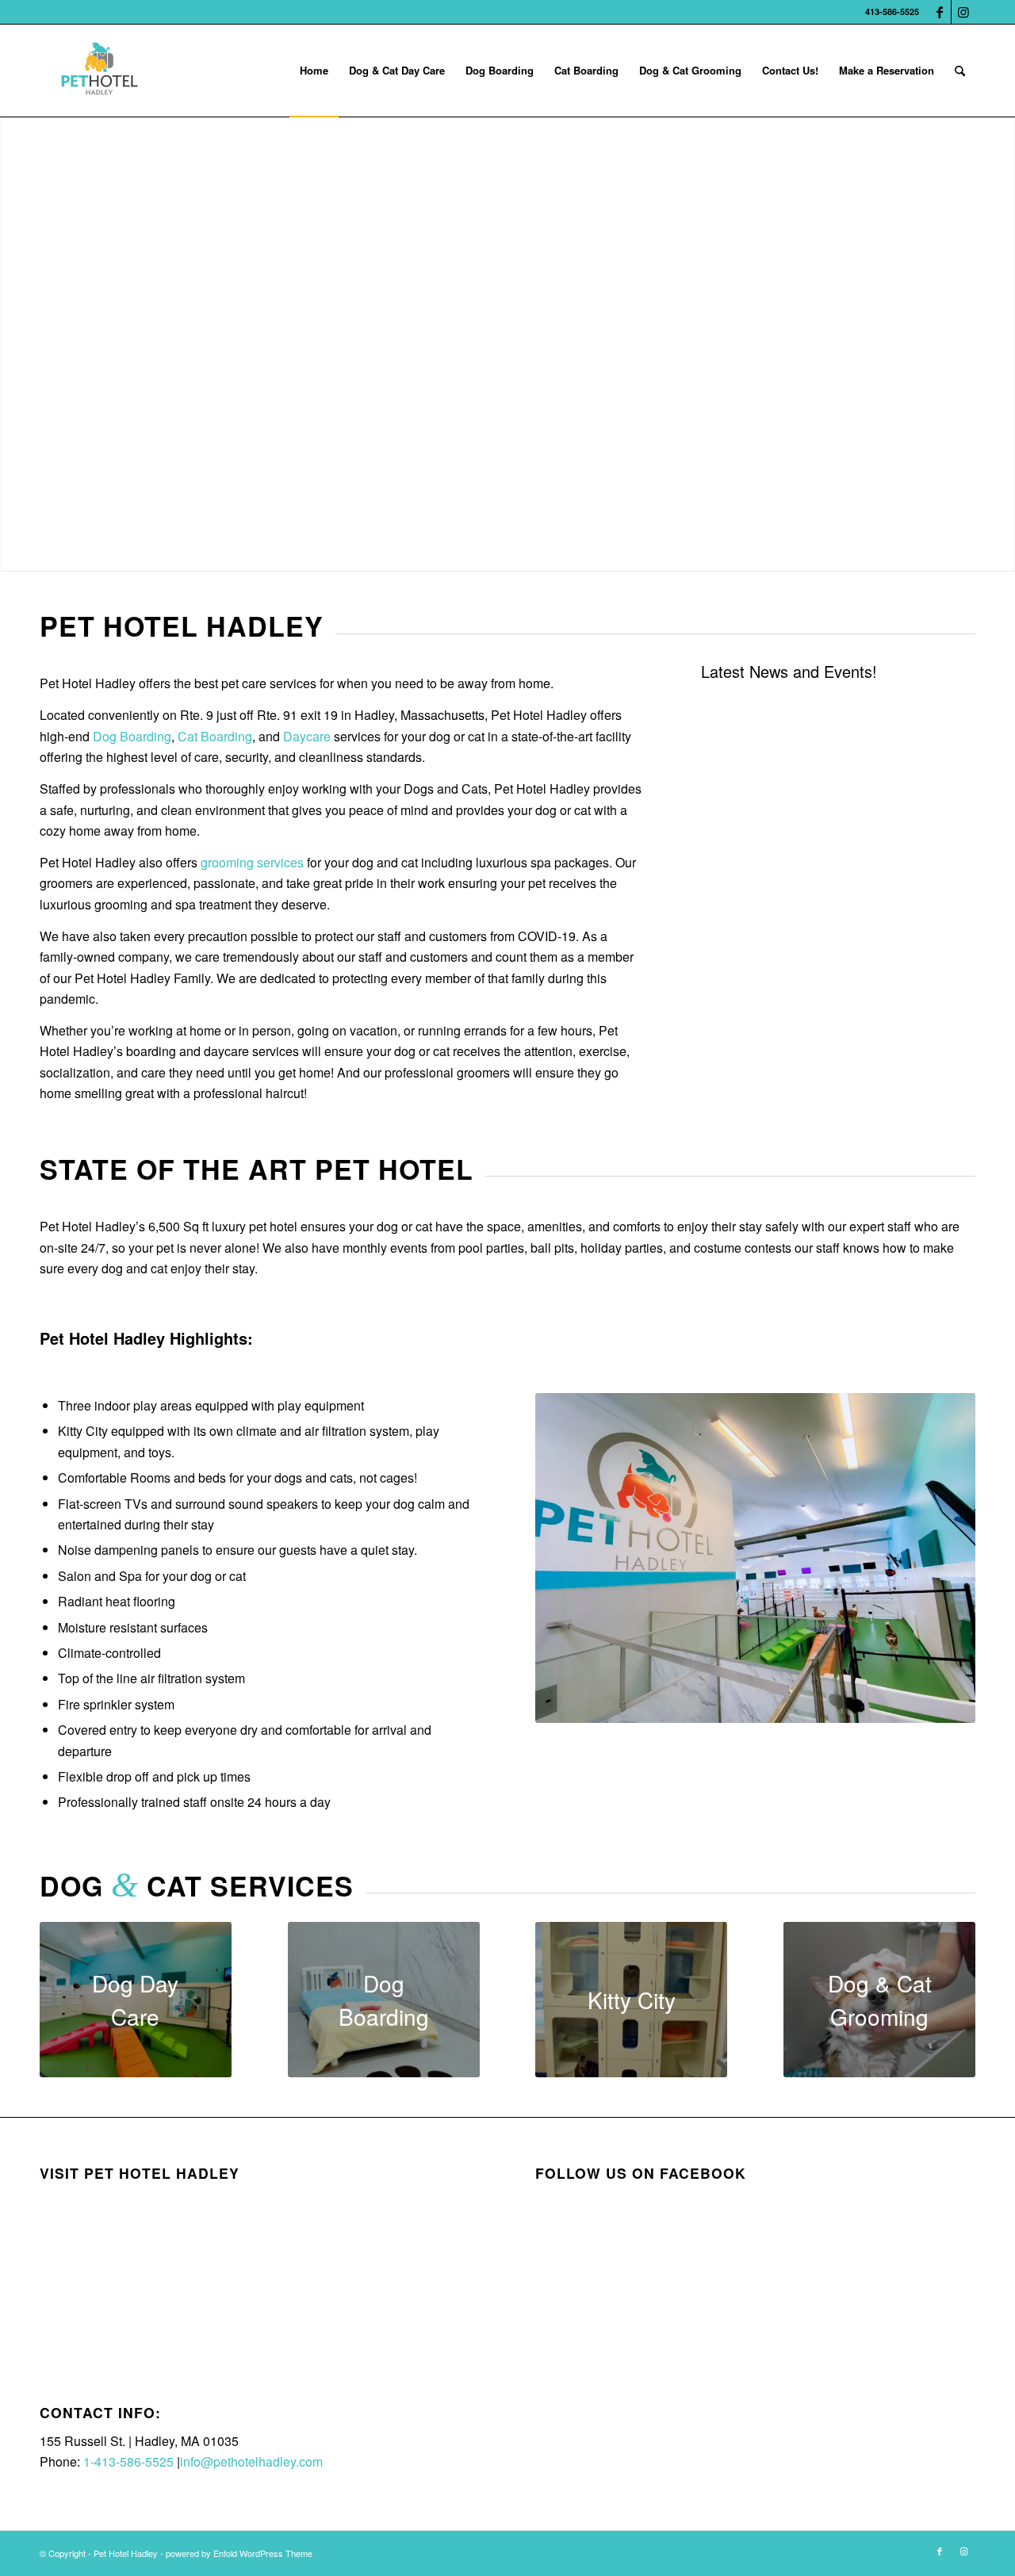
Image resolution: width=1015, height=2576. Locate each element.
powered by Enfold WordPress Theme (239, 2553)
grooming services (252, 862)
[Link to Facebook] (939, 12)
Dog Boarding (132, 736)
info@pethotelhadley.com (251, 2461)
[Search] (960, 71)
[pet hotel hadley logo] (99, 71)
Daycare (307, 736)
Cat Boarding (215, 736)
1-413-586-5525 (128, 2461)
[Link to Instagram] (963, 12)
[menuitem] (314, 71)
